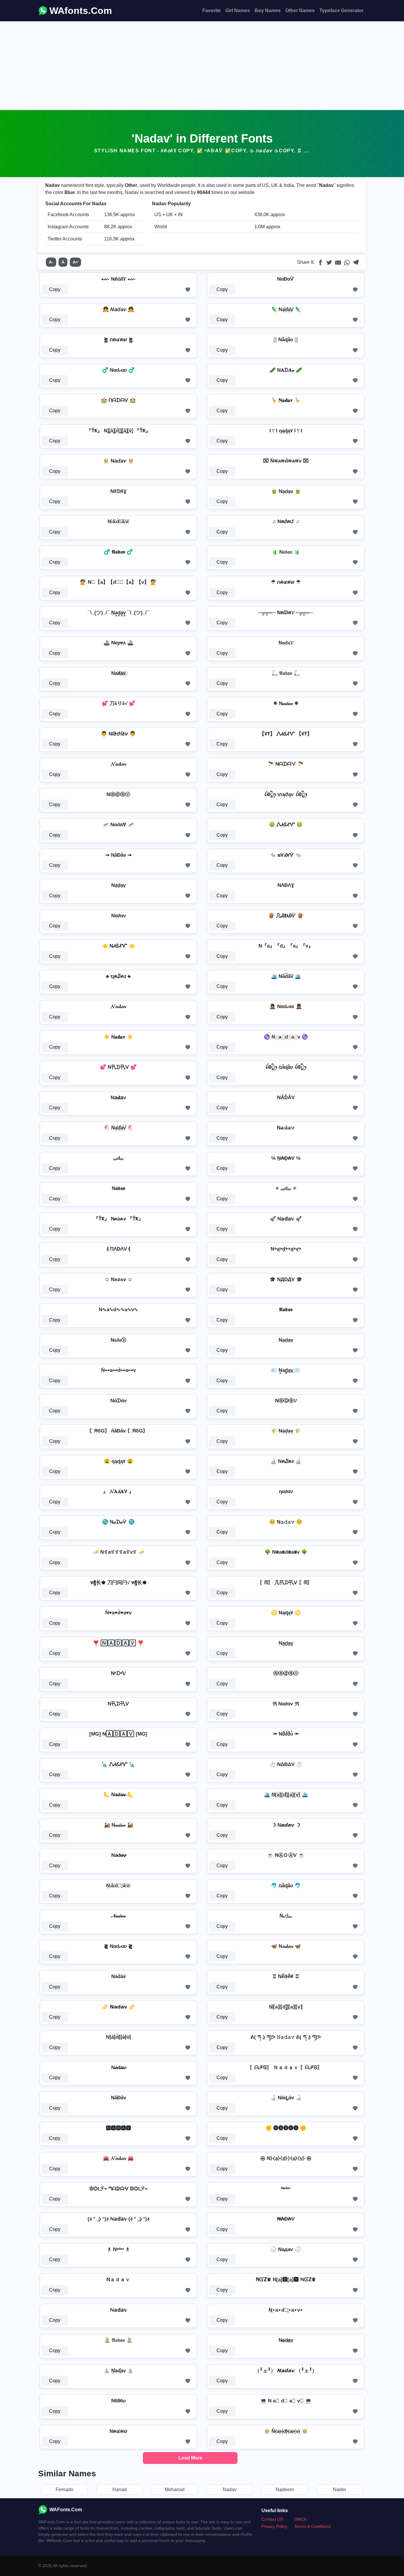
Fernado (64, 2490)
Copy (55, 289)
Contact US (272, 2519)
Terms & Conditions (312, 2526)
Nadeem (285, 2490)
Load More (190, 2458)
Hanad (119, 2490)
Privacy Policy (274, 2526)
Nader (340, 2490)
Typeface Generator (341, 10)
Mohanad (175, 2490)
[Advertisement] (202, 66)
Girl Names (238, 10)
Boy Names (268, 10)
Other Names (300, 10)
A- (51, 262)
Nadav (230, 2490)
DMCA (300, 2519)
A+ (75, 262)
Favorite (211, 10)
